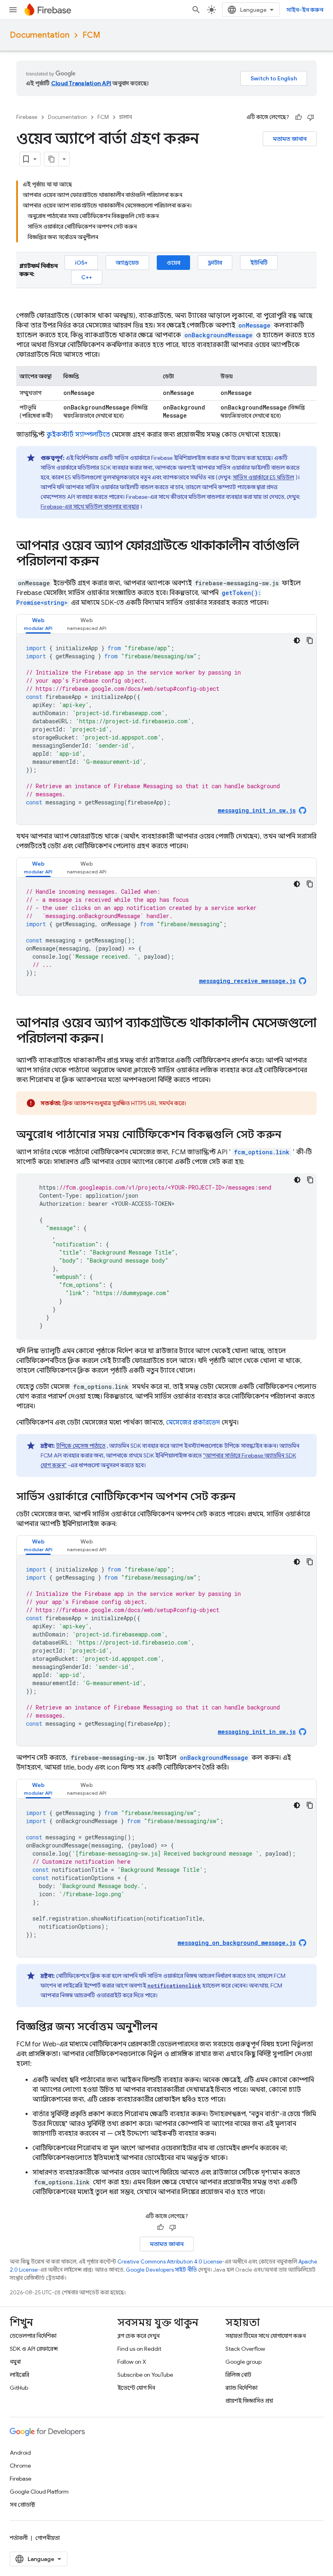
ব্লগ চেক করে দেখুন (138, 2336)
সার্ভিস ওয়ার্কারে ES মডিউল (263, 477)
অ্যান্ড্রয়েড (127, 263)
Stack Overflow (245, 2349)
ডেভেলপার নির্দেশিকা (33, 2336)
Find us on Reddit (139, 2349)
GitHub (19, 2388)
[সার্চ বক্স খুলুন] (196, 10)
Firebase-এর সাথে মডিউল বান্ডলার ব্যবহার (90, 507)
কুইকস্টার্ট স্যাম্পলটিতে (78, 435)
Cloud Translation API (81, 83)
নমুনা (15, 2362)
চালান (126, 117)
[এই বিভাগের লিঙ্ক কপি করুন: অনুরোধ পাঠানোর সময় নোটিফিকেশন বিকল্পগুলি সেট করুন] (290, 1135)
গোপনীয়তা (48, 2538)
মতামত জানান (290, 139)
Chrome (20, 2466)
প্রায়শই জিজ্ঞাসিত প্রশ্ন (249, 2401)
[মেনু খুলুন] (13, 10)
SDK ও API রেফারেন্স (34, 2349)
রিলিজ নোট (238, 2375)
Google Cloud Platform (39, 2492)
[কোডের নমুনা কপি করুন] (310, 640)
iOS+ (81, 263)
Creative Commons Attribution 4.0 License (170, 2262)
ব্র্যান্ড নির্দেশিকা (241, 2388)
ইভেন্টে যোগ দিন (136, 2388)
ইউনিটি (259, 263)
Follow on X (132, 2362)
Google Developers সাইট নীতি (161, 2270)
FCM (91, 35)
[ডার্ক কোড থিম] (297, 640)
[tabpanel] (166, 729)
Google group (243, 2362)
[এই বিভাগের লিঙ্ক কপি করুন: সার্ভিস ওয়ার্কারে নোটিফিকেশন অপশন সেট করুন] (244, 1497)
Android (20, 2453)
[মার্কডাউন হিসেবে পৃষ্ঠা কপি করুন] (52, 159)
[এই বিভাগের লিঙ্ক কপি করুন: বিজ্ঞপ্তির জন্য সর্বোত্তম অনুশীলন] (166, 2027)
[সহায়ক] (298, 117)
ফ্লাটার (215, 263)
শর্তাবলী (19, 2538)
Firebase (27, 117)
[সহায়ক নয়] (311, 117)
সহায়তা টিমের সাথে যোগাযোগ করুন (266, 2336)
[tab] (38, 624)
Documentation (40, 35)
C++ (87, 277)
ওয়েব (173, 263)
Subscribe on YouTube (145, 2375)
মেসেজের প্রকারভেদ (193, 1423)
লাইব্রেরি (19, 2375)
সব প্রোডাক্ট (23, 2505)
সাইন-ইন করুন (305, 10)
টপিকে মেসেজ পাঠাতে (81, 1446)
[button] (38, 624)
